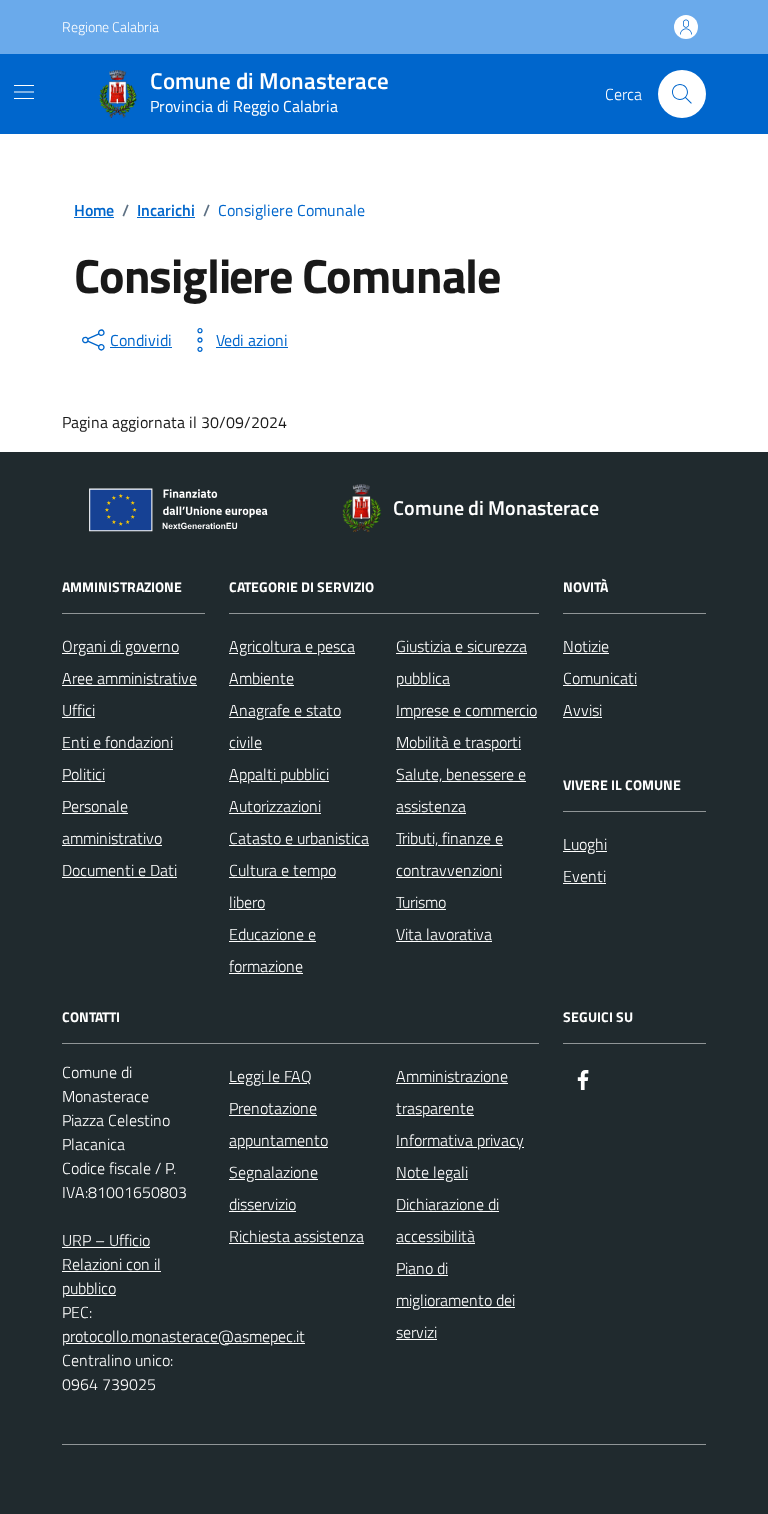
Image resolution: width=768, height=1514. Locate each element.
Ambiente (261, 678)
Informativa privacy (460, 1140)
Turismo (421, 902)
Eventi (584, 876)
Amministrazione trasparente (452, 1092)
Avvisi (582, 710)
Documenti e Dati (119, 870)
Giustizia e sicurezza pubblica (461, 662)
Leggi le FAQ (270, 1076)
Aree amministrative (129, 678)
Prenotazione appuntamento (278, 1124)
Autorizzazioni (275, 806)
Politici (83, 774)
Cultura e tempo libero (282, 886)
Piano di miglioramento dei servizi (455, 1300)
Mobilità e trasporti (458, 742)
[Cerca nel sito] (682, 94)
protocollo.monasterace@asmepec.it (183, 1336)
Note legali (432, 1172)
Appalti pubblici (279, 774)
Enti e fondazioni (117, 742)
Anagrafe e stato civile (285, 726)
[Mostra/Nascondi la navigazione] (24, 92)
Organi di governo (120, 646)
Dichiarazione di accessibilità (447, 1220)
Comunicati (600, 678)
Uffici (78, 710)
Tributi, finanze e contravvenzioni (449, 854)
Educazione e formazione (272, 950)
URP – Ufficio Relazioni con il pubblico (111, 1264)
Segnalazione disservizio (273, 1188)
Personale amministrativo (112, 822)
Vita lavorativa (444, 934)
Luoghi (585, 844)
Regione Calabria (110, 26)
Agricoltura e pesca (292, 646)
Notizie (586, 646)
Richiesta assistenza (296, 1236)
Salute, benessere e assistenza (461, 790)
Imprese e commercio (466, 710)
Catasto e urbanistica (299, 838)
